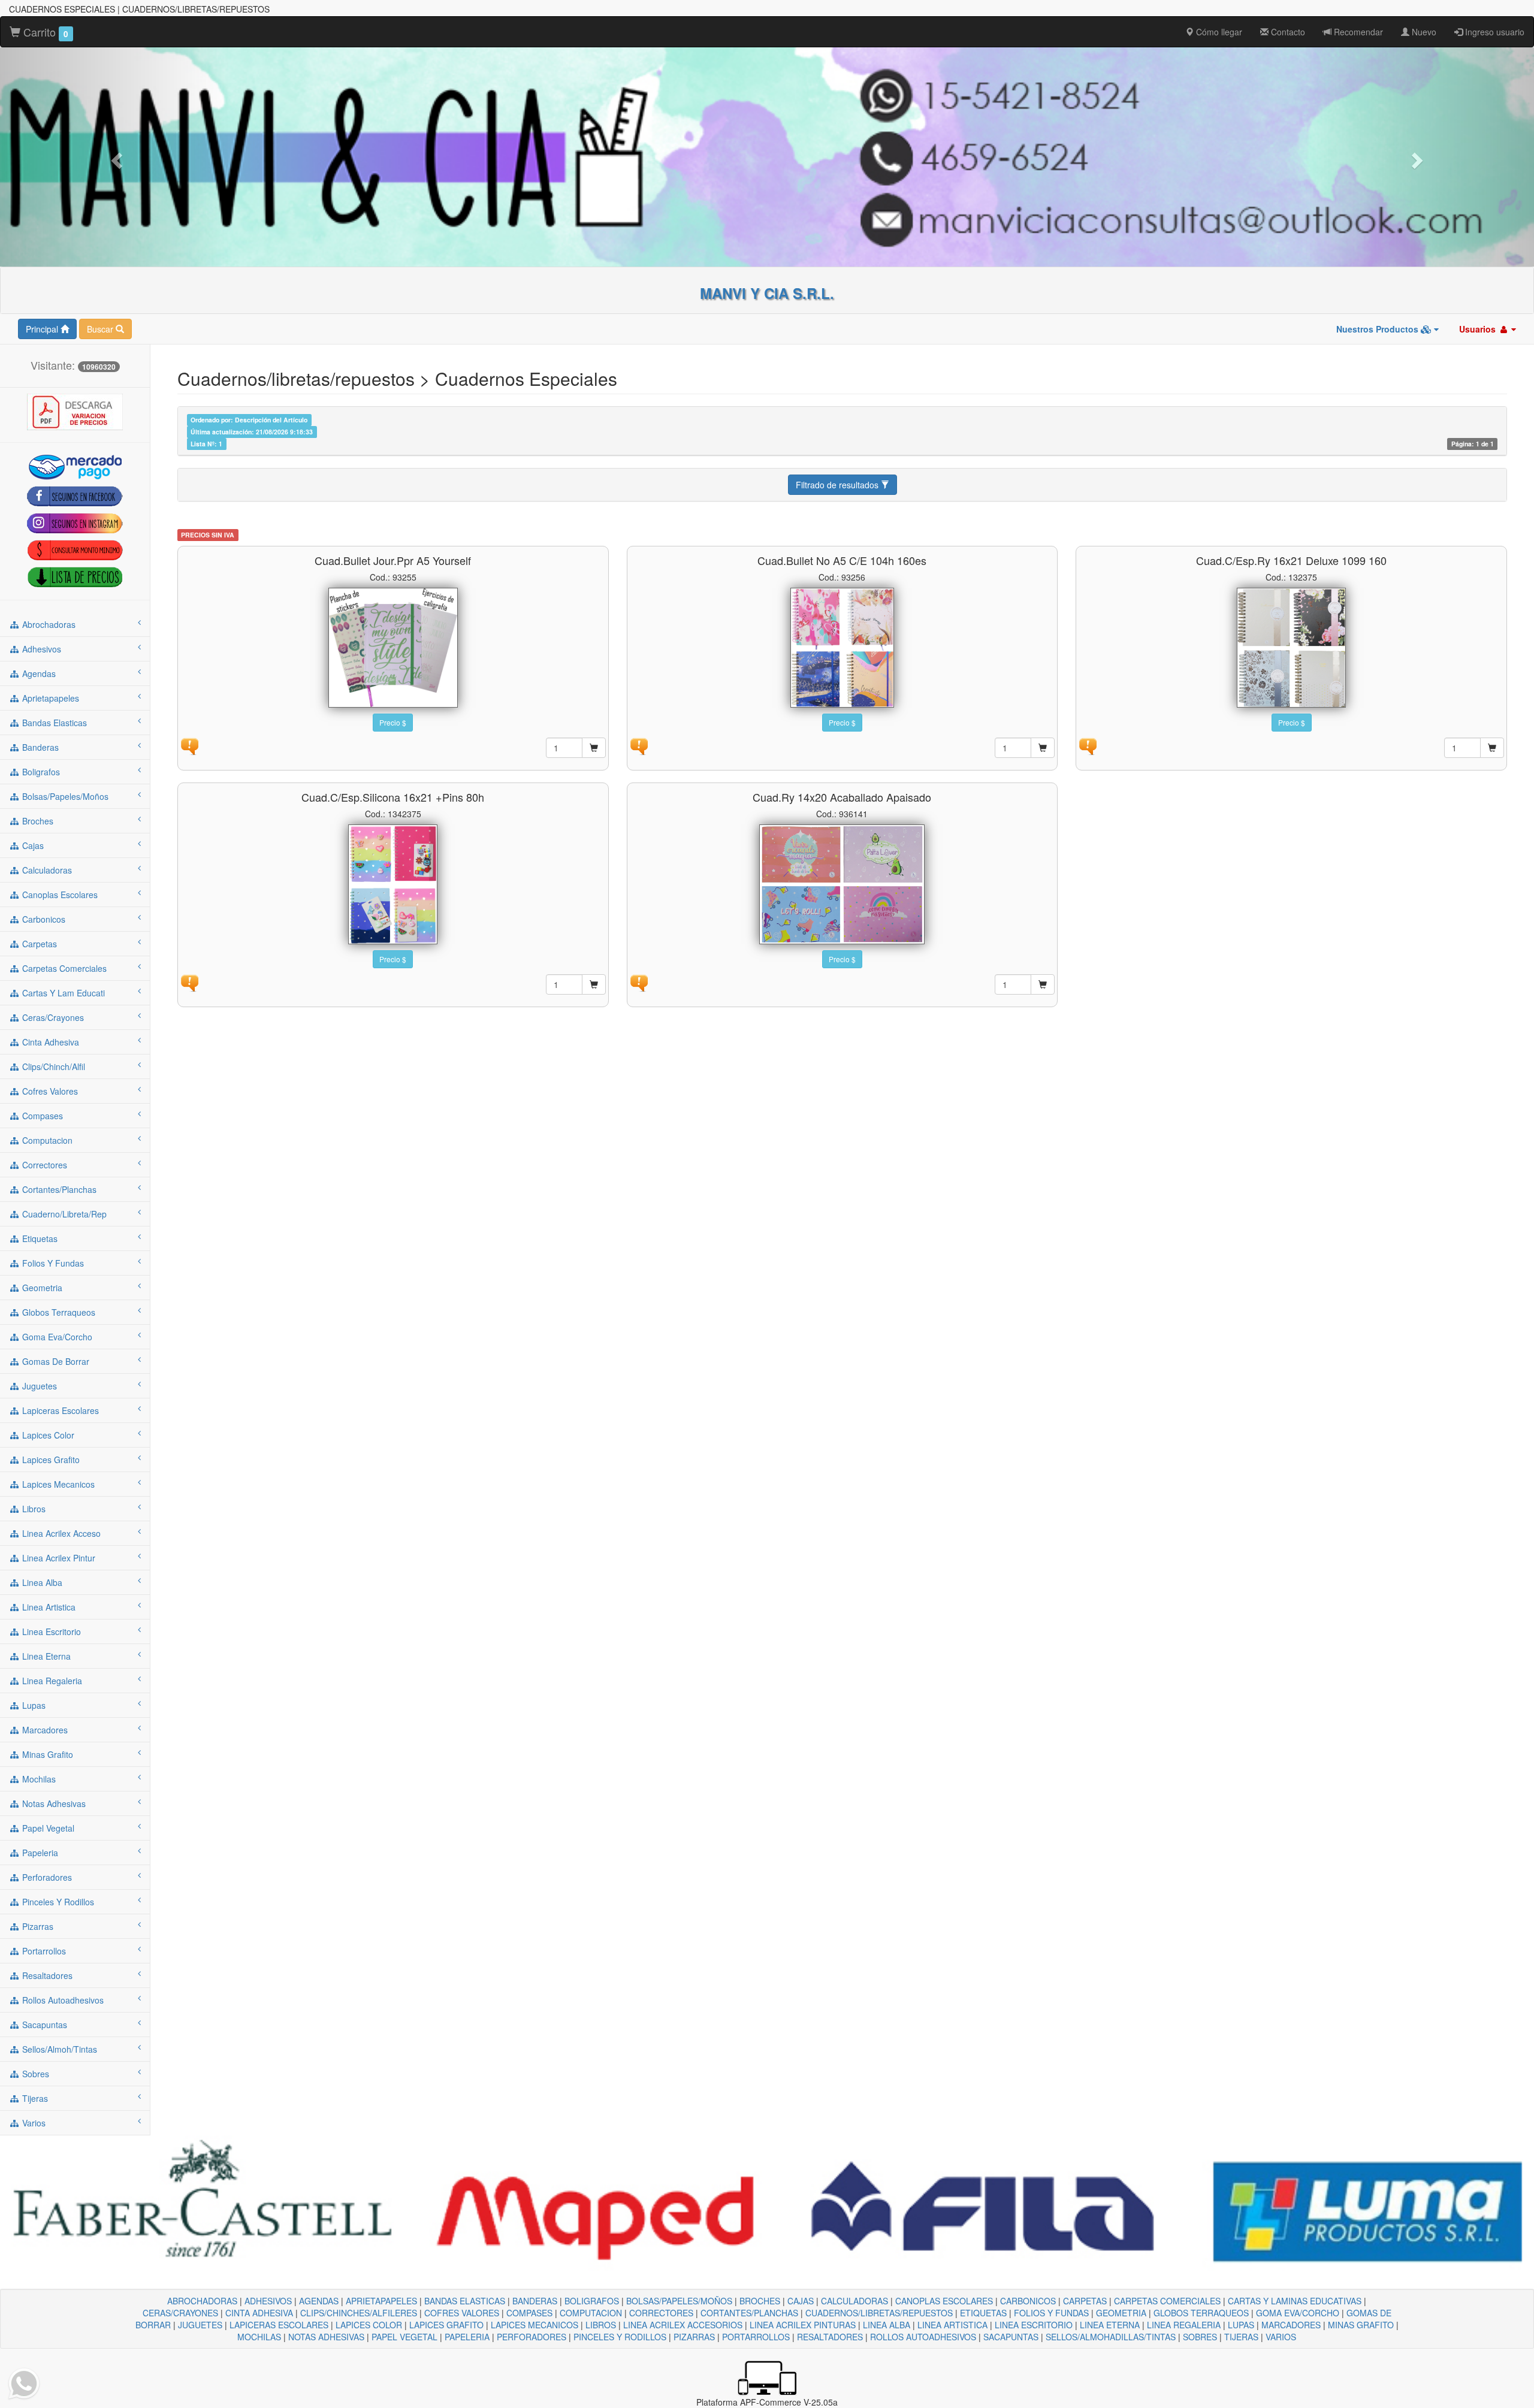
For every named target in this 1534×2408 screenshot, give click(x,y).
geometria (41, 1288)
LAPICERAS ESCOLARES (279, 2325)
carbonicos (43, 919)
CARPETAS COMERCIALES (1167, 2301)
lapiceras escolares (59, 1410)
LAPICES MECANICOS (535, 2325)
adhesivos (40, 649)
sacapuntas (43, 2025)
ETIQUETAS (983, 2313)
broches (37, 821)
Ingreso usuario (1494, 32)
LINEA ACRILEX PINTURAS (803, 2325)
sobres (34, 2074)
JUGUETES (200, 2325)
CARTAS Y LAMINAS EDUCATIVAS (1295, 2301)
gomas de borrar (55, 1361)
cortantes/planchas (58, 1189)
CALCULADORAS (854, 2301)
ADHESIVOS (268, 2301)
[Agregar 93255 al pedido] (594, 748)
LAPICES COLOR (369, 2325)
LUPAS (1241, 2325)
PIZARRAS (694, 2337)
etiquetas (39, 1238)
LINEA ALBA (887, 2325)
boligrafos (40, 772)
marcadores (44, 1730)
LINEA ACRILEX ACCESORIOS (683, 2325)
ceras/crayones (52, 1017)
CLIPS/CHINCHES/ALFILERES (359, 2313)
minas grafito (46, 1754)
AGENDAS (319, 2301)
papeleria (39, 1853)
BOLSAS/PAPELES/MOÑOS (679, 2301)
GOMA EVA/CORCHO (1298, 2313)
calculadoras (46, 870)
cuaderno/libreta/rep (63, 1214)
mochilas (38, 1779)
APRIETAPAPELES (381, 2301)
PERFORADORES (532, 2337)
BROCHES (760, 2301)
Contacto (1287, 32)
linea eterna (45, 1656)
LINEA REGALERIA (1184, 2325)
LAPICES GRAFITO (446, 2325)
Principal (43, 329)
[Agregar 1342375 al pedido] (594, 984)
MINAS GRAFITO (1361, 2325)
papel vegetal (47, 1828)
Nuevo (1423, 32)
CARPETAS (1085, 2301)
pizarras (37, 1926)
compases (41, 1116)
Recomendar (1357, 32)
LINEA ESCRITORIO (1034, 2325)
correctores (43, 1165)
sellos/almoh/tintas (58, 2049)
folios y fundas (52, 1263)
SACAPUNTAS (1011, 2337)
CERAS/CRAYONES (180, 2313)
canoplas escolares (59, 895)
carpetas (38, 944)
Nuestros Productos (1379, 329)
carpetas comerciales (63, 968)
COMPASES (529, 2313)
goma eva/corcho (56, 1337)
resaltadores (46, 1975)
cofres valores (49, 1091)
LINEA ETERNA (1110, 2325)
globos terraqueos (58, 1312)
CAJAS (801, 2301)
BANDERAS (535, 2301)
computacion (46, 1140)
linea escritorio (50, 1631)
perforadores (46, 1877)
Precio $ (393, 722)
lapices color (47, 1435)
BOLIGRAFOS (592, 2301)
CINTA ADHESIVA (259, 2313)
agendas (38, 673)
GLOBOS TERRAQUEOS (1201, 2313)
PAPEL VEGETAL (404, 2337)
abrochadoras (48, 624)
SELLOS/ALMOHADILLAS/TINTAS (1111, 2337)
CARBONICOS (1028, 2301)
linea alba (41, 1582)
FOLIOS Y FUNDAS (1051, 2313)
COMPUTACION (591, 2313)
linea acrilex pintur (58, 1558)
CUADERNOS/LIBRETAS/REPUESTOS (879, 2313)
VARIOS (1281, 2337)
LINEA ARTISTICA (952, 2325)
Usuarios (1479, 329)
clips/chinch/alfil (52, 1066)
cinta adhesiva (49, 1042)
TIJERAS (1241, 2337)
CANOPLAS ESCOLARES (944, 2301)
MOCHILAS (259, 2337)
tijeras (34, 2098)
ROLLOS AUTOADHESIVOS (923, 2337)
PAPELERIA (467, 2337)
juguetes (38, 1386)
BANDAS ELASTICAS (465, 2301)
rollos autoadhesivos (62, 2000)
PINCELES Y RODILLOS (620, 2337)
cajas (32, 845)
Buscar (101, 329)
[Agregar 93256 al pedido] (1043, 748)
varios (33, 2123)
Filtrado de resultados (838, 485)
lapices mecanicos (57, 1484)
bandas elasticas (53, 723)
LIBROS (601, 2325)
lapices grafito (50, 1460)
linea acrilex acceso (60, 1533)
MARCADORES (1291, 2325)
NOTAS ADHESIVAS (326, 2337)
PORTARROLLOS (756, 2337)
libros (33, 1509)
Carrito (44, 32)
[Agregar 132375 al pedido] (1492, 748)
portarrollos (43, 1951)
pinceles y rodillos (57, 1902)
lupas (33, 1705)
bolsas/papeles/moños (64, 796)
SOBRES (1200, 2337)
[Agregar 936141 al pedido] (1043, 984)
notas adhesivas (53, 1803)
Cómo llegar (1218, 32)
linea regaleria (51, 1681)
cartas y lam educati (62, 993)
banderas (39, 747)
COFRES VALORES (462, 2313)
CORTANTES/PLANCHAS (749, 2313)
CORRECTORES (661, 2313)
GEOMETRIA (1121, 2313)
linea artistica (48, 1607)
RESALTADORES (830, 2337)
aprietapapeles (49, 698)
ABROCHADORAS (202, 2301)
